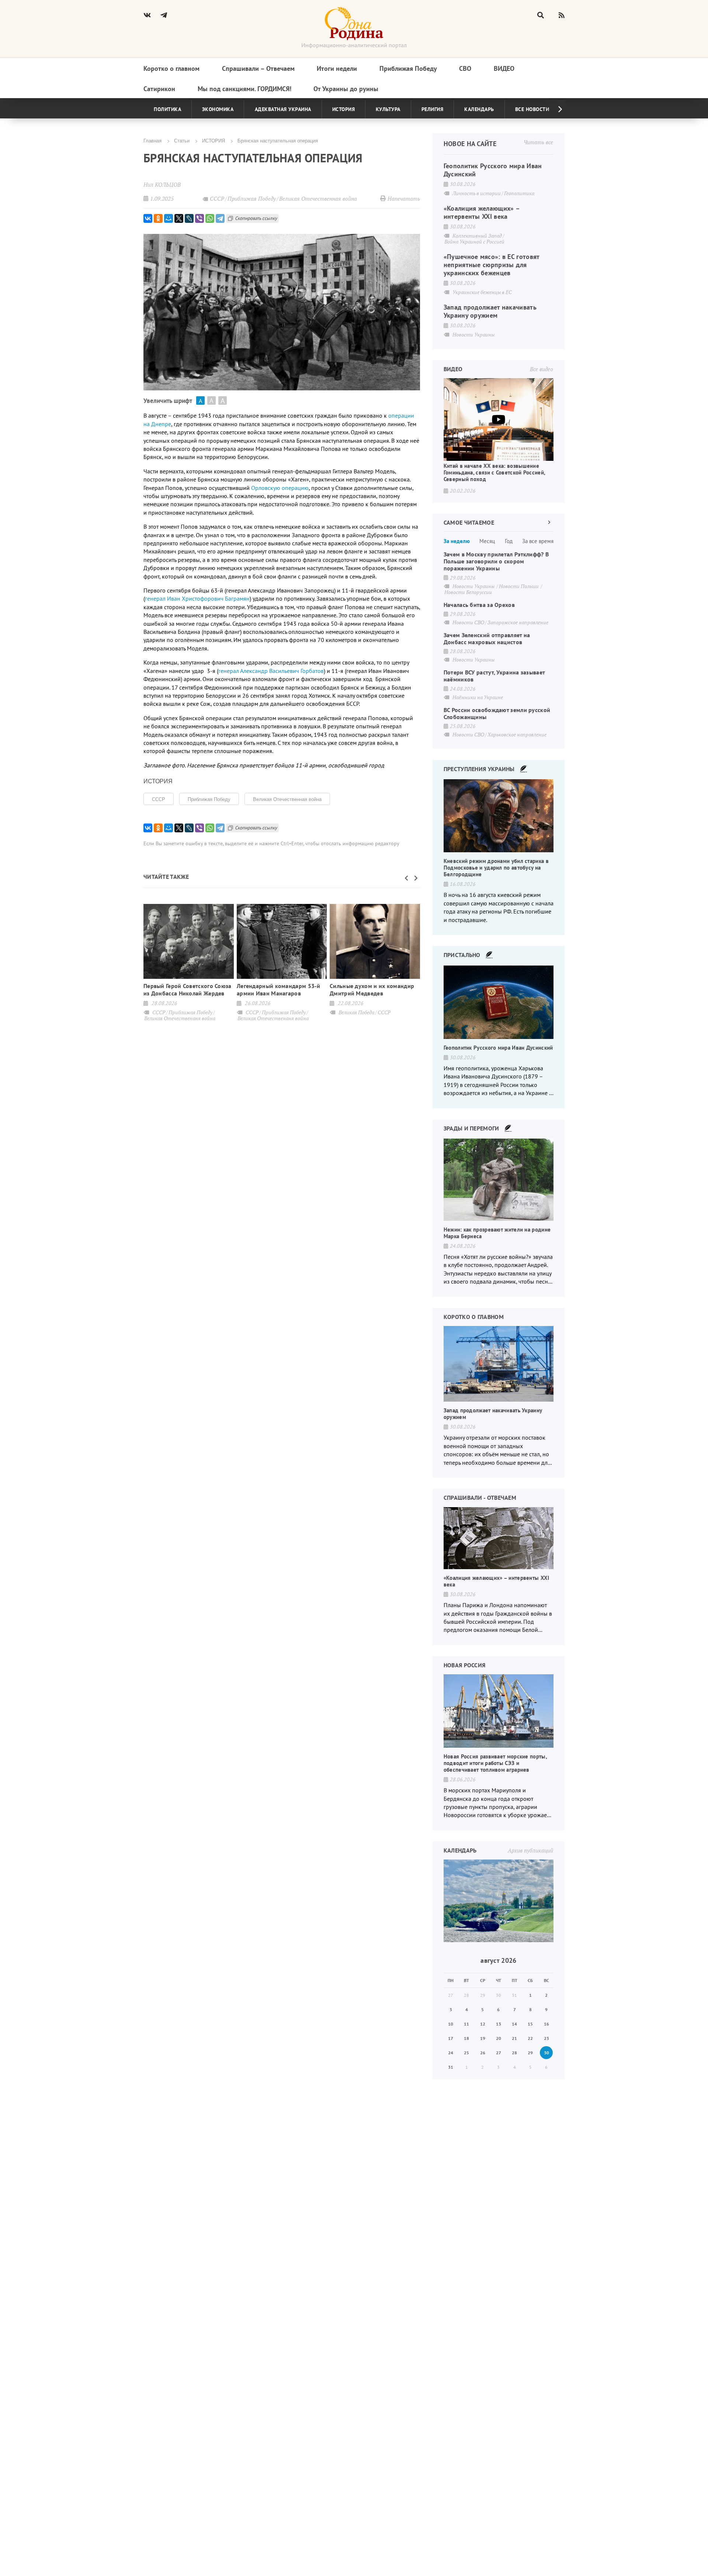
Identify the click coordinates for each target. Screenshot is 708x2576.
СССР (159, 799)
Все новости (532, 109)
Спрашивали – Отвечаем (258, 68)
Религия (433, 109)
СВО (465, 68)
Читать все (538, 142)
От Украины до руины (346, 89)
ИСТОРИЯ (214, 140)
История (344, 109)
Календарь (479, 109)
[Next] (554, 109)
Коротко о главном (171, 68)
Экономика (218, 109)
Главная (152, 140)
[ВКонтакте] (148, 218)
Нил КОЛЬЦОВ (162, 184)
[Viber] (199, 218)
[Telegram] (220, 218)
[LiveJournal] (189, 218)
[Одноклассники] (158, 218)
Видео (504, 68)
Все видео (542, 369)
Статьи (182, 140)
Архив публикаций (530, 1850)
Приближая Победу (408, 68)
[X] (179, 218)
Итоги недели (337, 68)
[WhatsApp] (210, 218)
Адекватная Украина (283, 109)
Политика (167, 109)
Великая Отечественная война (287, 799)
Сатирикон (159, 89)
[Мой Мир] (169, 218)
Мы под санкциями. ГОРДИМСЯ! (244, 89)
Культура (388, 109)
